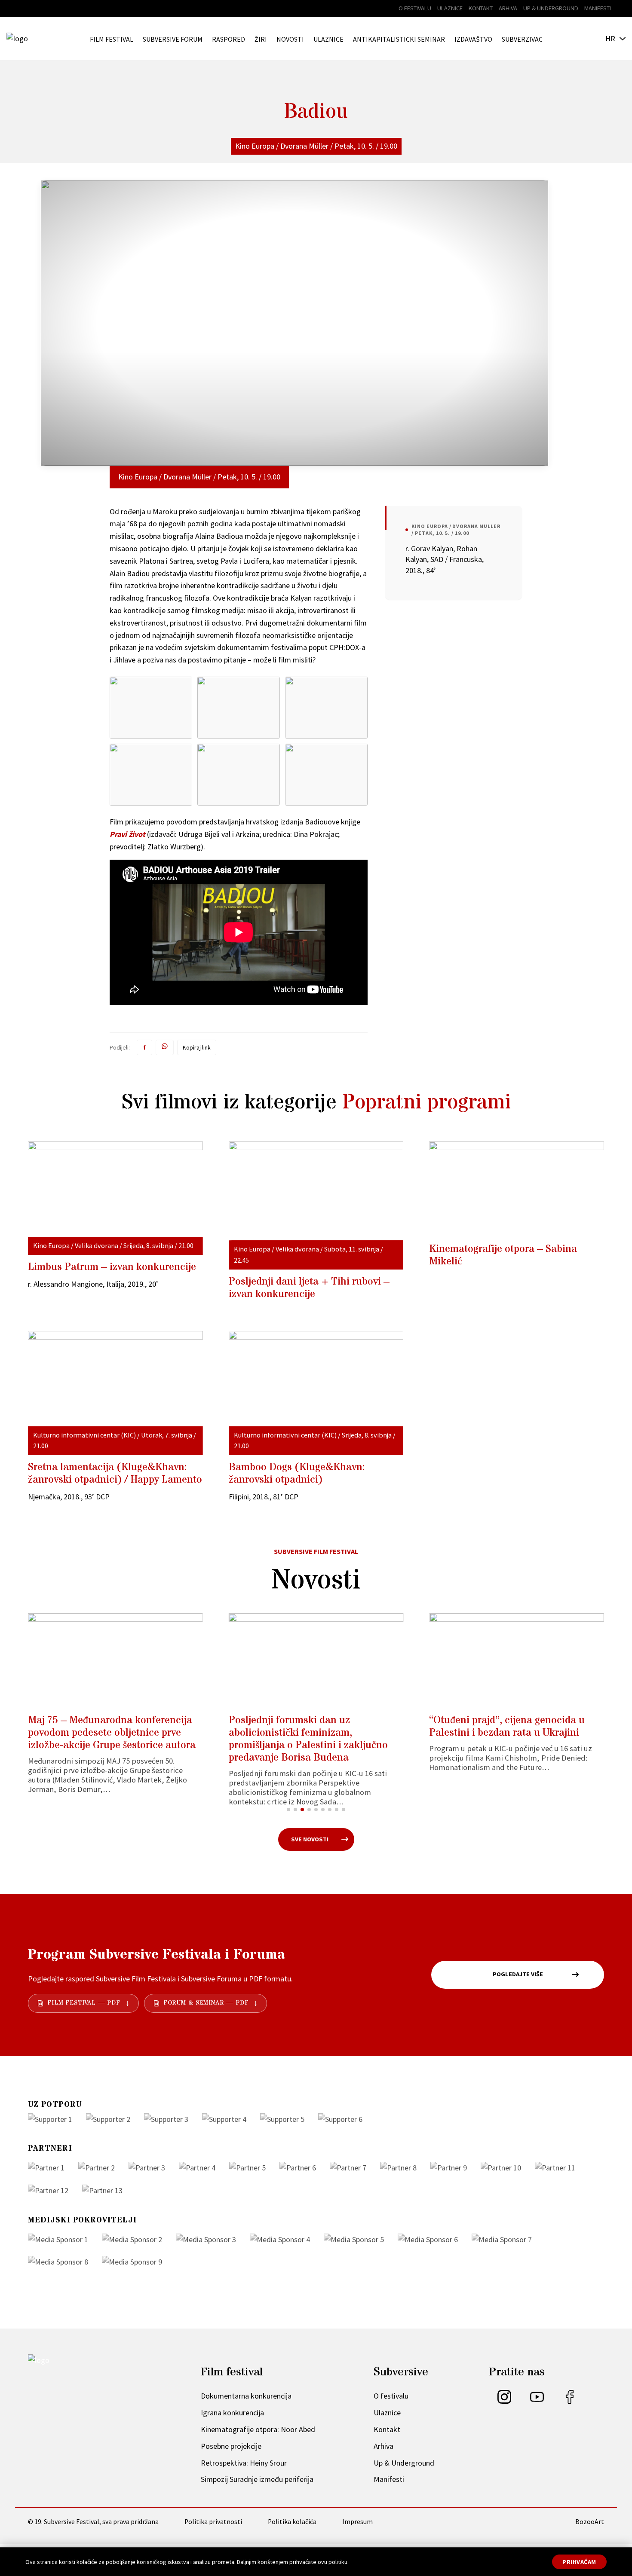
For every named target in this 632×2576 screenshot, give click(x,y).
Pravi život (127, 834)
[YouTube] (537, 2401)
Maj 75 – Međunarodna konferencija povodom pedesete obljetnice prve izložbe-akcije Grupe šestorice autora (112, 1733)
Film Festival (112, 39)
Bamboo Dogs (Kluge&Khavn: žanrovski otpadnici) (297, 1474)
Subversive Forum (173, 39)
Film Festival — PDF (84, 2003)
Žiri (261, 39)
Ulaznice (450, 8)
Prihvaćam (579, 2562)
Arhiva (508, 8)
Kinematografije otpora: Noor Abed (258, 2429)
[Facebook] (570, 2401)
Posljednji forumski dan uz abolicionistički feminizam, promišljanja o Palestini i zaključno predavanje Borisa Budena (308, 1739)
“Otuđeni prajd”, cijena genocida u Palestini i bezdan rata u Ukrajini (507, 1727)
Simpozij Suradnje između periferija (257, 2479)
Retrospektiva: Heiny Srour (244, 2463)
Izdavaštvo (473, 39)
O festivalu (415, 8)
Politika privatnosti (213, 2522)
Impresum (357, 2522)
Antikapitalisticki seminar (399, 39)
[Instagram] (504, 2401)
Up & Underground (551, 8)
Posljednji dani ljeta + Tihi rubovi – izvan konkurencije (309, 1288)
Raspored (229, 39)
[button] (288, 1810)
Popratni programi (427, 1103)
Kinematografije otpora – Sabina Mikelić (503, 1255)
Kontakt (481, 8)
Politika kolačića (292, 2522)
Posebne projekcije (231, 2446)
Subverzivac (522, 39)
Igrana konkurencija (232, 2413)
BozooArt (590, 2522)
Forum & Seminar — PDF (206, 2003)
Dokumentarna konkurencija (246, 2396)
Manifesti (598, 8)
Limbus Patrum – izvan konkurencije (112, 1267)
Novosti (290, 39)
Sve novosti (310, 1839)
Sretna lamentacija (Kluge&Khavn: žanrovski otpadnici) (115, 1474)
